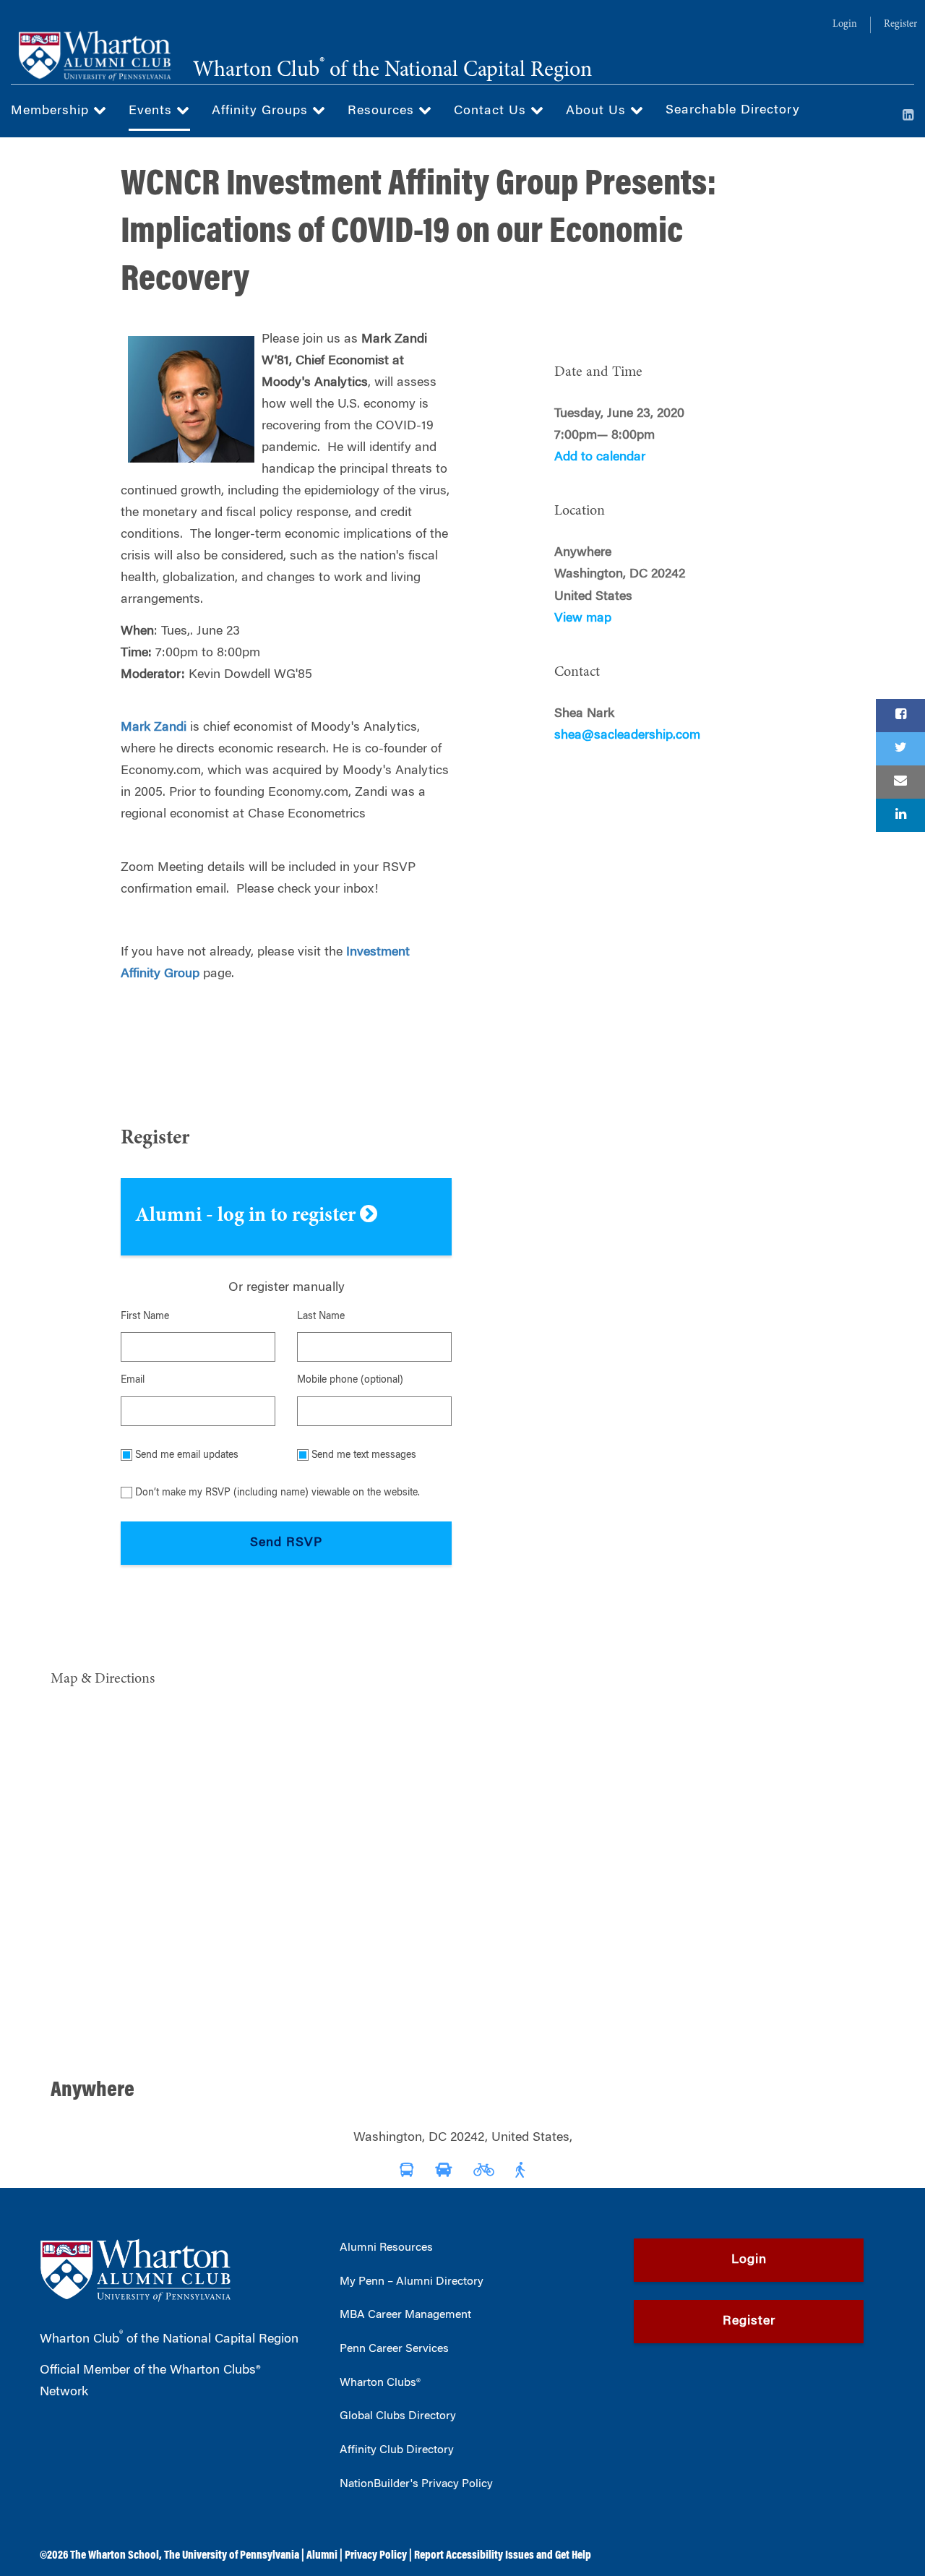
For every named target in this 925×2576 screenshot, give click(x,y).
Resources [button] (383, 111)
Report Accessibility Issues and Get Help (503, 2556)
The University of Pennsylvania (232, 2556)
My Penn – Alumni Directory (412, 2282)
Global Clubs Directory (398, 2416)
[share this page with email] (900, 782)
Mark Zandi (154, 728)
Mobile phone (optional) (350, 1381)
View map (583, 619)
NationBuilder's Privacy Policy (416, 2484)
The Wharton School (115, 2556)
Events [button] (152, 111)
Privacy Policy (376, 2556)
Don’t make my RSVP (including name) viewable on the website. (277, 1493)
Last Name (321, 1317)
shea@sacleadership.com (627, 736)
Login (845, 25)
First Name (145, 1317)
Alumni (322, 2556)
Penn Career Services (394, 2349)
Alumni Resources (386, 2248)
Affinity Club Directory (397, 2450)
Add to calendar (600, 458)
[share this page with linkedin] (900, 815)
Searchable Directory (733, 111)
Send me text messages (364, 1456)
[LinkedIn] (908, 116)
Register (900, 25)
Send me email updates (187, 1456)
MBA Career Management (405, 2315)
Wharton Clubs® (380, 2383)
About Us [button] (598, 111)
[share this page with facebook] (900, 716)
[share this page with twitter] (900, 749)
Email (133, 1381)
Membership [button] (52, 111)
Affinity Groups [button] (262, 111)
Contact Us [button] (492, 111)
